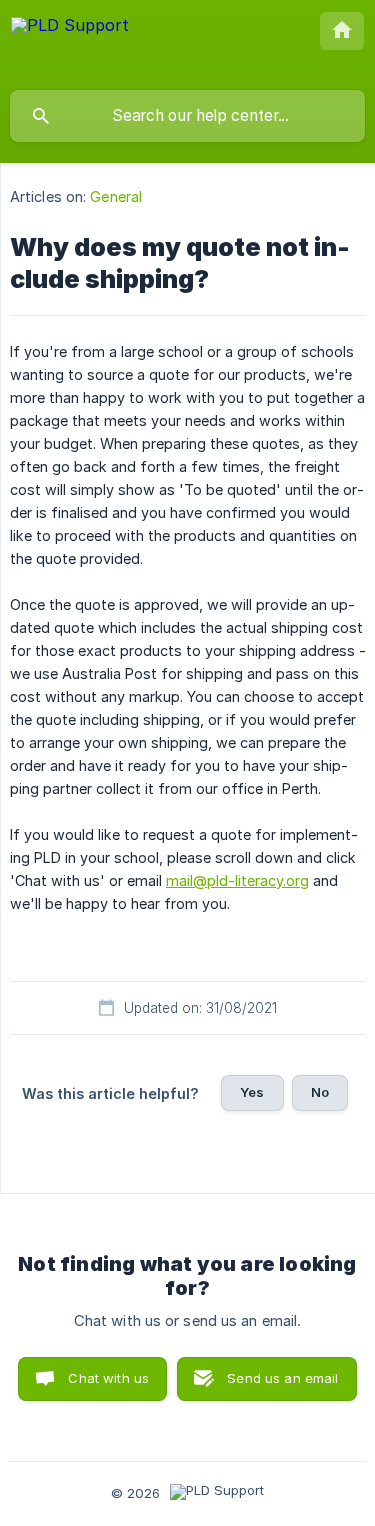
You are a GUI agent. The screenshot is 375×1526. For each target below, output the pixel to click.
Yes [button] (252, 1092)
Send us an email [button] (282, 1378)
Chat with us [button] (108, 1378)
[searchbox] (187, 116)
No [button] (320, 1092)
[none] (70, 44)
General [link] (116, 196)
